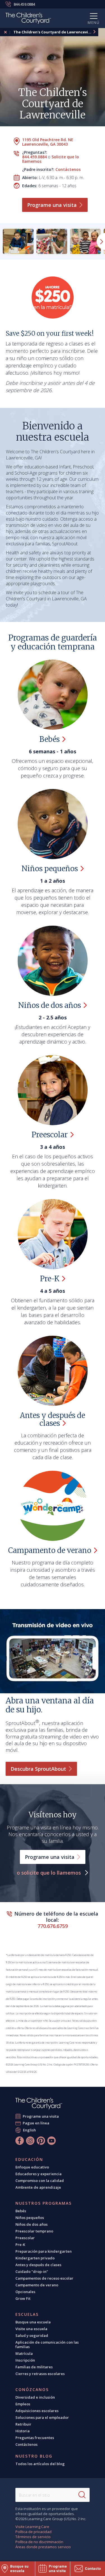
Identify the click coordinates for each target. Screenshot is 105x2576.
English (29, 2130)
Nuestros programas (44, 2203)
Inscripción (25, 2360)
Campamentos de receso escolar (44, 2278)
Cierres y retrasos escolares (40, 2374)
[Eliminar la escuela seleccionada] (5, 32)
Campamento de (50, 1550)
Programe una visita (41, 2116)
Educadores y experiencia (39, 2174)
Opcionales (25, 2292)
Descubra (38, 1769)
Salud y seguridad (32, 2335)
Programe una (52, 205)
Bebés (21, 2211)
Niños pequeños (30, 2218)
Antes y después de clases (38, 2265)
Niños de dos (50, 1005)
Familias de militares (34, 2367)
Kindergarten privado (35, 2258)
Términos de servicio (33, 2537)
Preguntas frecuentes (35, 2438)
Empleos (23, 2404)
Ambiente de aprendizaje (38, 2187)
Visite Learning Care (32, 2527)
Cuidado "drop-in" (32, 2271)
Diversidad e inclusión (35, 2397)
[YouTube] (52, 2141)
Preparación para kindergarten (44, 2251)
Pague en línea (36, 2123)
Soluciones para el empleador (42, 2417)
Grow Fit (23, 2298)
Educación (29, 2159)
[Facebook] (20, 2141)
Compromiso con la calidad (40, 2181)
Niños (50, 869)
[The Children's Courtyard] (39, 2103)
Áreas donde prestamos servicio (43, 2547)
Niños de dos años (32, 2224)
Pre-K (20, 2245)
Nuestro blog (34, 2456)
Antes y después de (53, 1419)
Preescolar (25, 2238)
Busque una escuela (33, 2322)
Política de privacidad (33, 2532)
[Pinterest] (41, 2141)
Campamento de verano (37, 2285)
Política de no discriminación (39, 2542)
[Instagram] (30, 2141)
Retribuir (23, 2424)
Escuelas (27, 2314)
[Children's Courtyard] (28, 19)
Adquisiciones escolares (37, 2411)
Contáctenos (68, 169)
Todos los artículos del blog (40, 2464)
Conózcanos (32, 2390)
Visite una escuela (31, 2329)
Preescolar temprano (34, 2231)
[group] (18, 241)
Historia (23, 2431)
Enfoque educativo (32, 2167)
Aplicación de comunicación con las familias (47, 2344)
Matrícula (24, 2353)
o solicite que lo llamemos (50, 1873)
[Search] (82, 2495)
